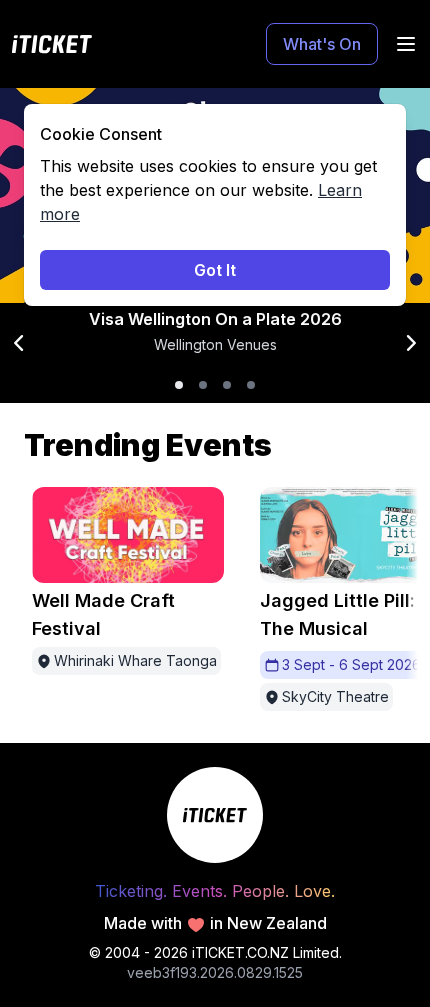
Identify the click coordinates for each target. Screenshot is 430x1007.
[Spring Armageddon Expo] (251, 385)
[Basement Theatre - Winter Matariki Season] (203, 385)
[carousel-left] (20, 343)
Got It (215, 270)
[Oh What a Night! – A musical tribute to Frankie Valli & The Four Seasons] (227, 385)
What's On (322, 44)
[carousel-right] (410, 343)
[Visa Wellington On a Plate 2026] (179, 385)
